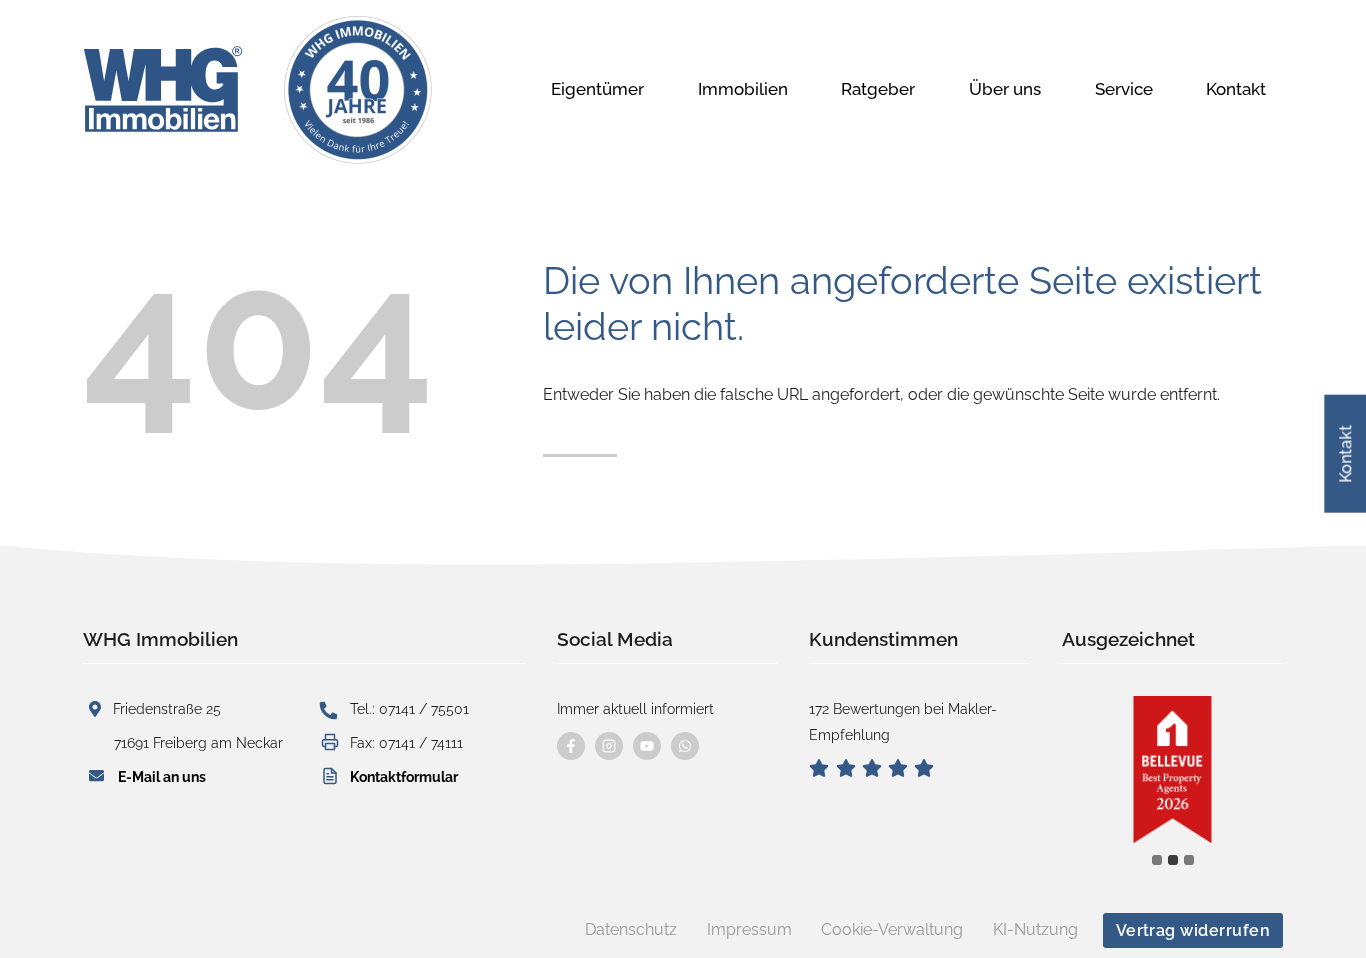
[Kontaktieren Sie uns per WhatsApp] (685, 746)
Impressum (749, 929)
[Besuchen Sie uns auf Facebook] (571, 746)
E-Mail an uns (162, 776)
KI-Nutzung (1035, 929)
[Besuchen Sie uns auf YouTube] (647, 746)
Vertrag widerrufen (1193, 930)
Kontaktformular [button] (404, 776)
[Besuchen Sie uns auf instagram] (609, 746)
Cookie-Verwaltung (892, 929)
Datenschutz (631, 929)
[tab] (1157, 860)
